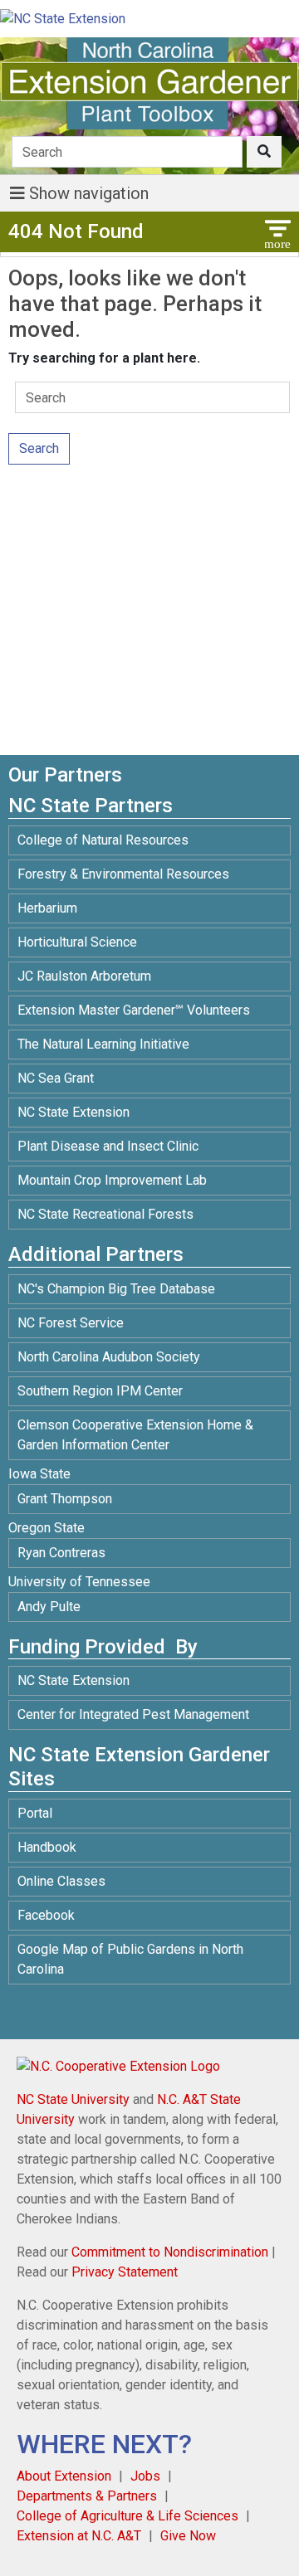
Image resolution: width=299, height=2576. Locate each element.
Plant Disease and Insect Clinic (108, 1146)
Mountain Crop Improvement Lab (112, 1180)
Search (39, 448)
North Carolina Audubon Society (110, 1357)
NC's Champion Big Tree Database (116, 1289)
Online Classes (61, 1881)
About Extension (64, 2476)
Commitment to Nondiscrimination (170, 2252)
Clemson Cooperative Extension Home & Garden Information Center (135, 1435)
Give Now (188, 2536)
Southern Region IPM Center (100, 1391)
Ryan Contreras (61, 1553)
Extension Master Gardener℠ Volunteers (134, 1010)
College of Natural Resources (103, 840)
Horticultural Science (77, 942)
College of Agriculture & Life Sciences (127, 2516)
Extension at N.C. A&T (79, 2536)
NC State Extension (74, 1112)
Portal (35, 1813)
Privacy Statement (125, 2272)
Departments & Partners (87, 2496)
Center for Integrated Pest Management (133, 1714)
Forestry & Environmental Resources (123, 874)
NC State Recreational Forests (105, 1214)
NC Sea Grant (56, 1078)
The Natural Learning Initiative (103, 1044)
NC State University (73, 2099)
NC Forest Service (71, 1323)
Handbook (47, 1847)
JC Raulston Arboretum (84, 976)
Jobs (145, 2476)
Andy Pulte (49, 1607)
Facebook (46, 1915)
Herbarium (47, 908)
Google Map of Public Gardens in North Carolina (130, 1959)
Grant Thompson (65, 1499)
